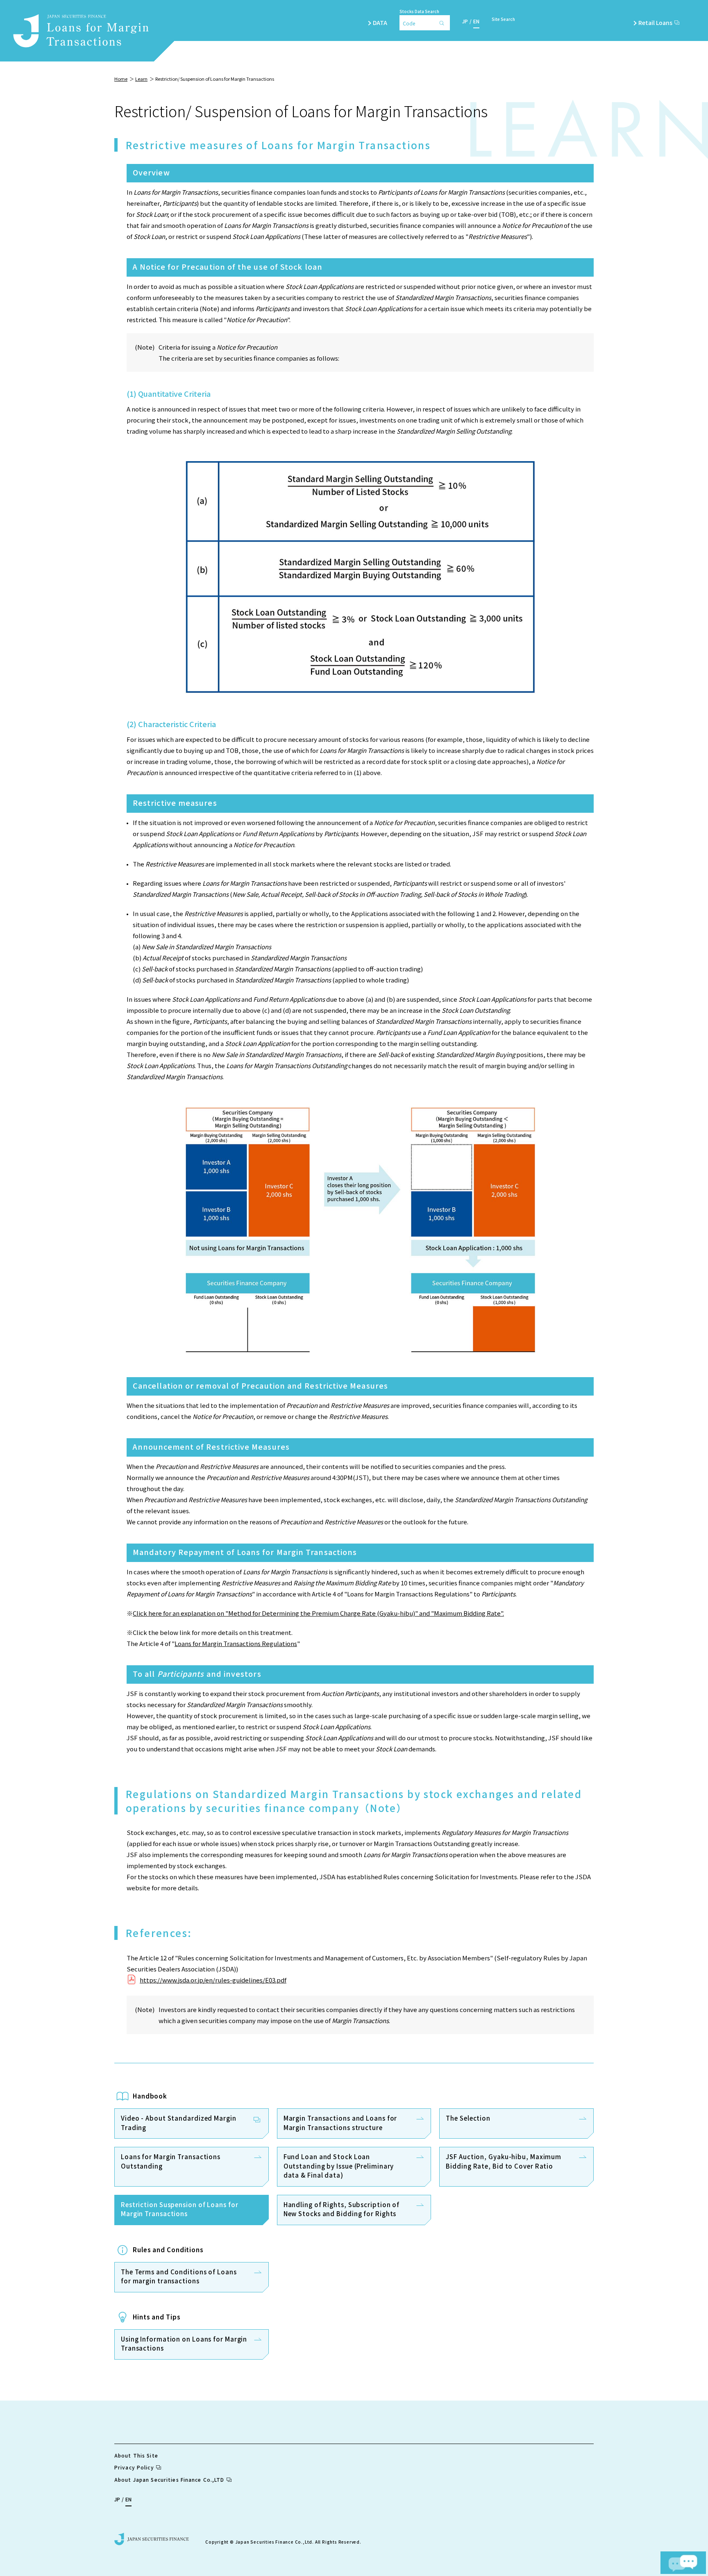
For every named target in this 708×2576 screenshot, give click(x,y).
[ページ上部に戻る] (676, 2530)
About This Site (136, 2455)
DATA (380, 23)
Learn (141, 79)
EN (476, 21)
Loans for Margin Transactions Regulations (236, 1643)
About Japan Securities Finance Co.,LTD (169, 2479)
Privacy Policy (134, 2467)
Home (121, 79)
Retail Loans (655, 23)
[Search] (444, 23)
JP (465, 21)
